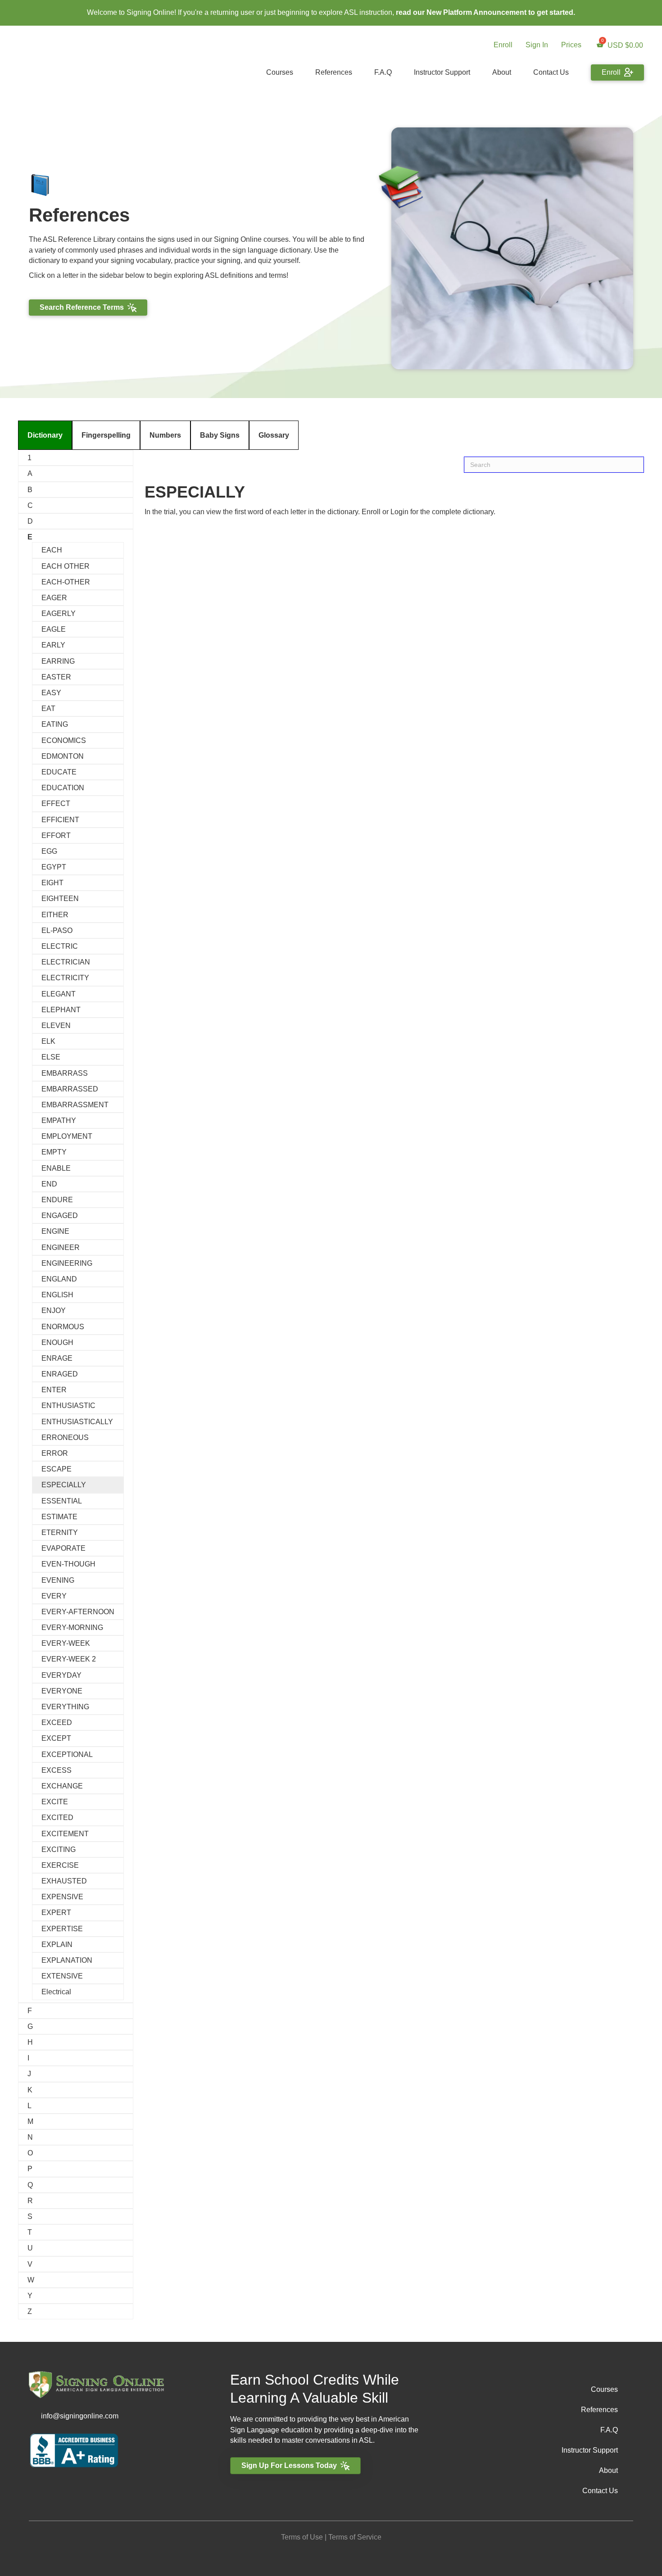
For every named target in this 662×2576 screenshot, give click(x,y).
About (502, 72)
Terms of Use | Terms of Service (331, 2537)
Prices (571, 45)
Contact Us (551, 72)
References (334, 72)
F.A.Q (383, 72)
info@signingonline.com (80, 2416)
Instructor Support (442, 72)
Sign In (537, 45)
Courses (280, 72)
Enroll (503, 45)
